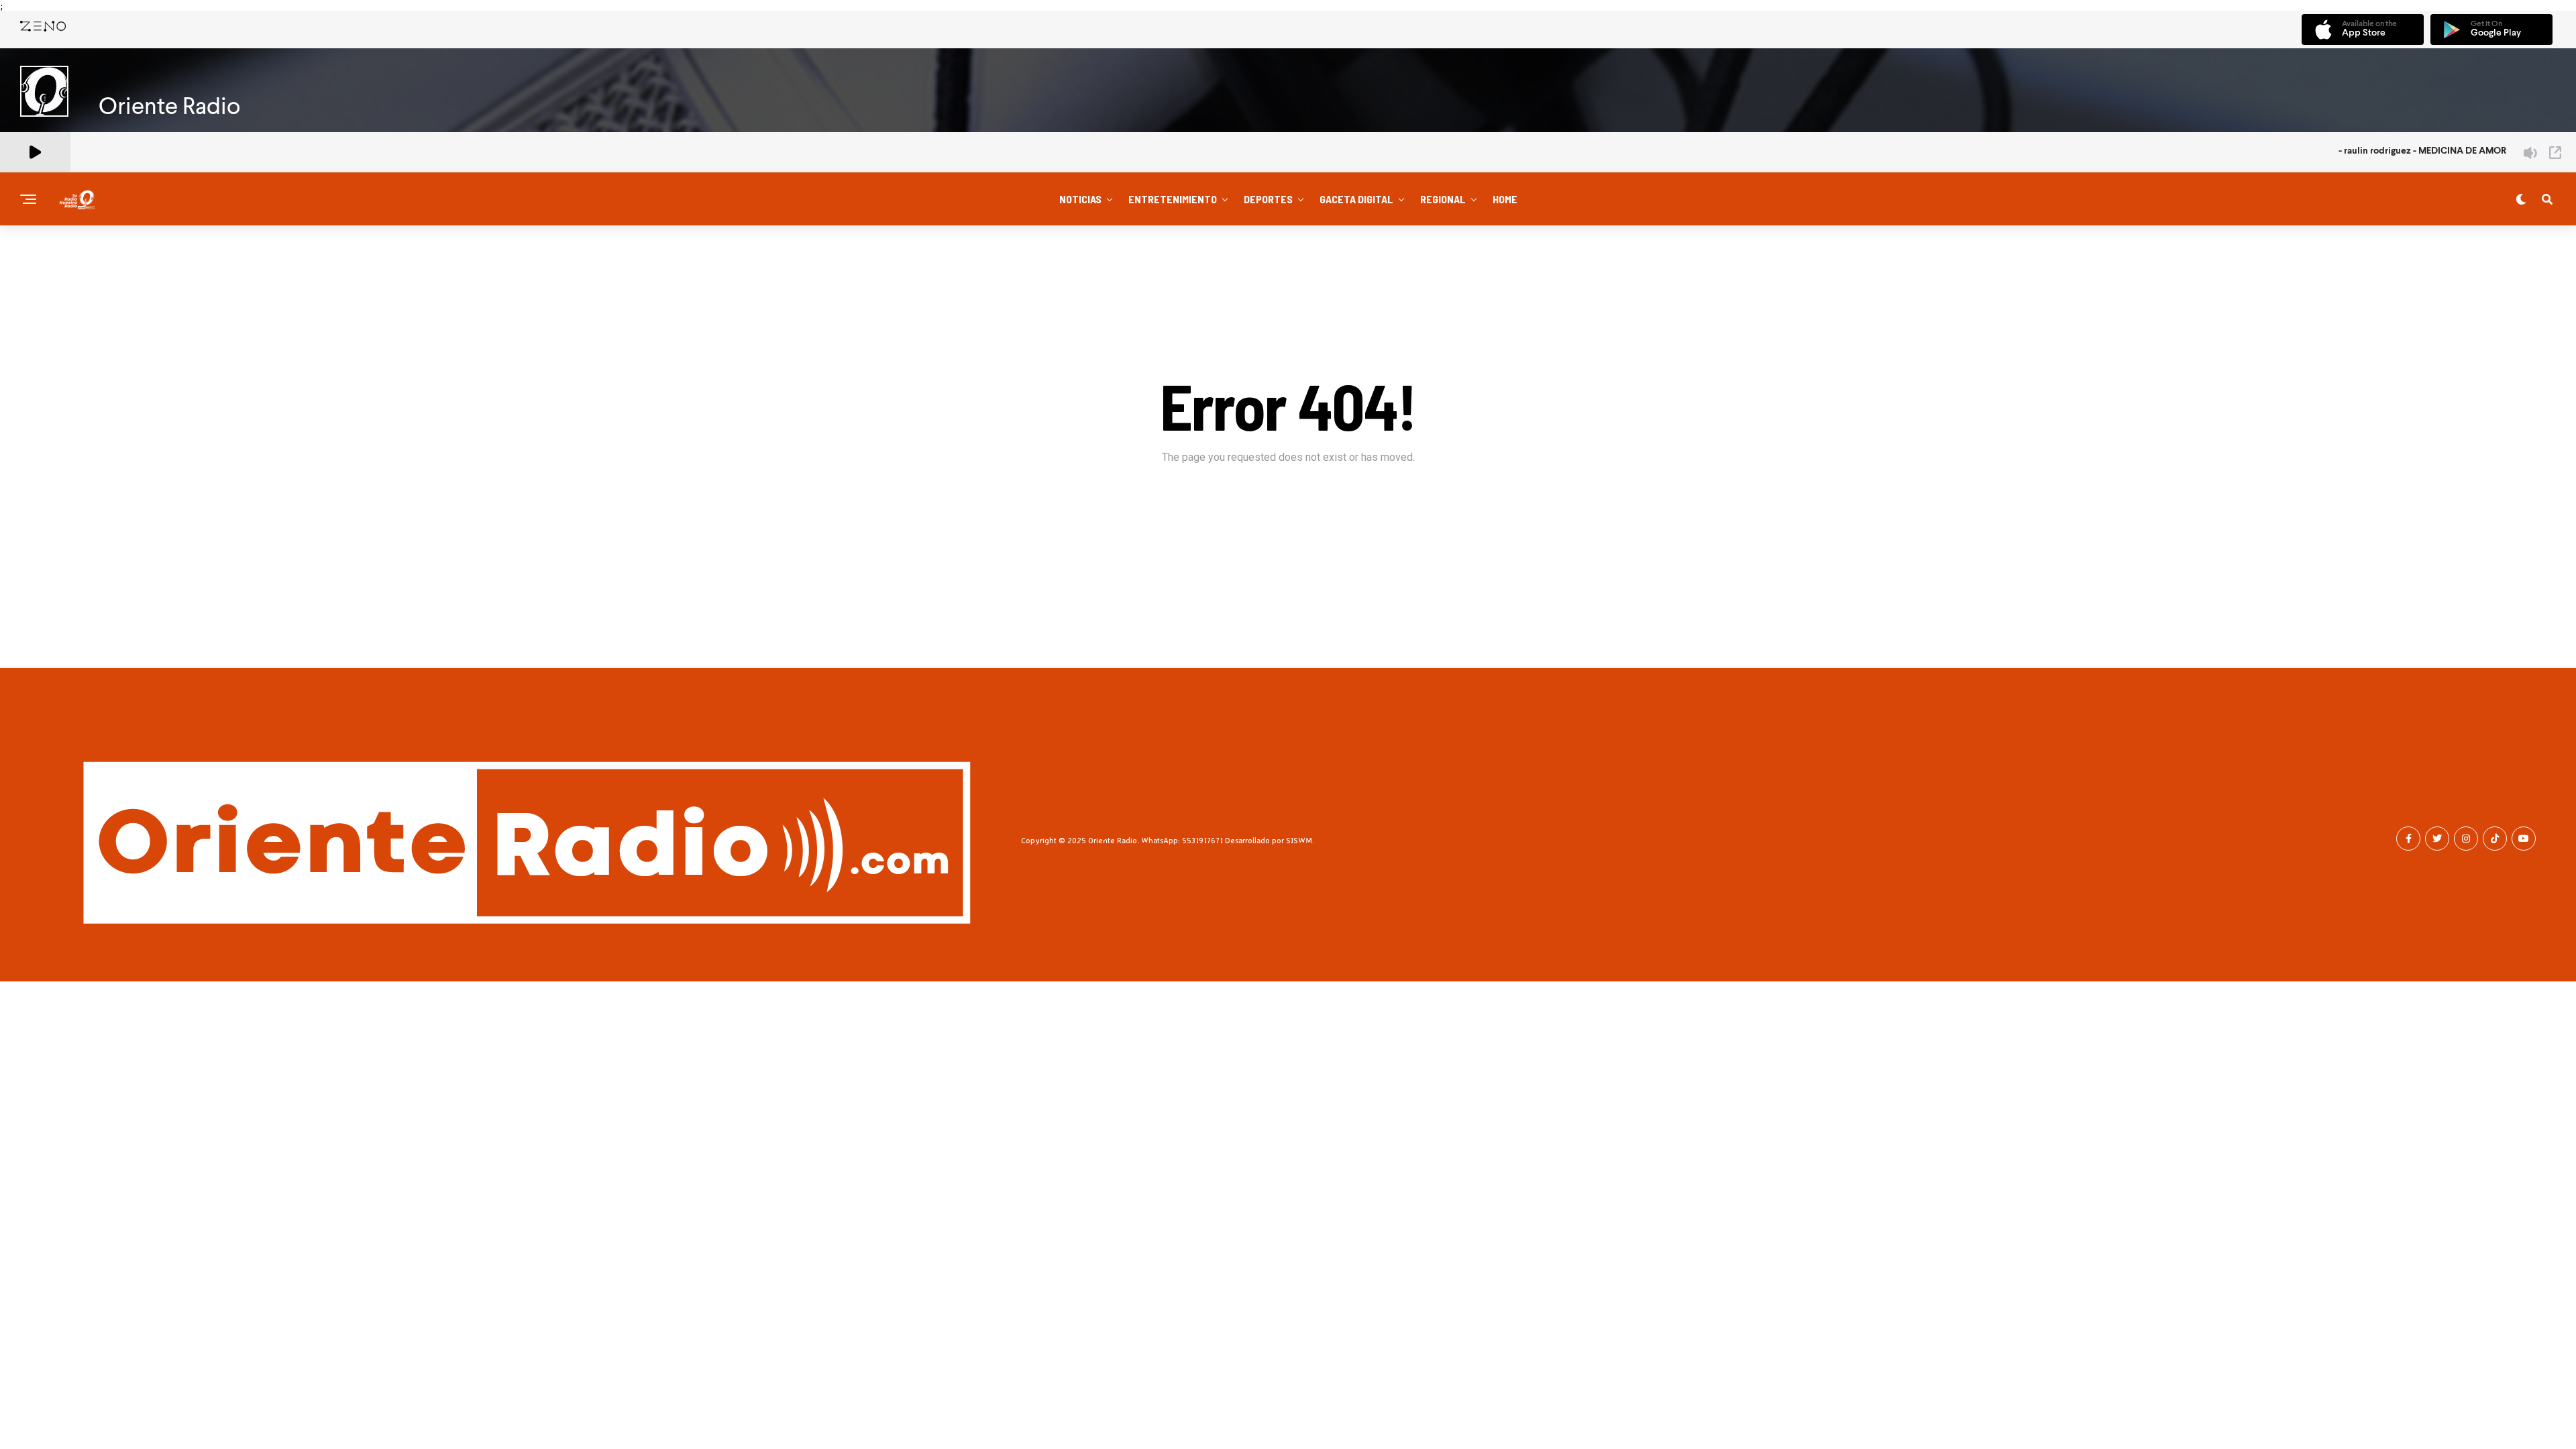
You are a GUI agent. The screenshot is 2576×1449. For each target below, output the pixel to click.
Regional (1443, 199)
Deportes (1268, 199)
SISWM (1299, 840)
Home (1505, 199)
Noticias (1080, 199)
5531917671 (1202, 840)
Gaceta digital (1356, 199)
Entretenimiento (1173, 199)
